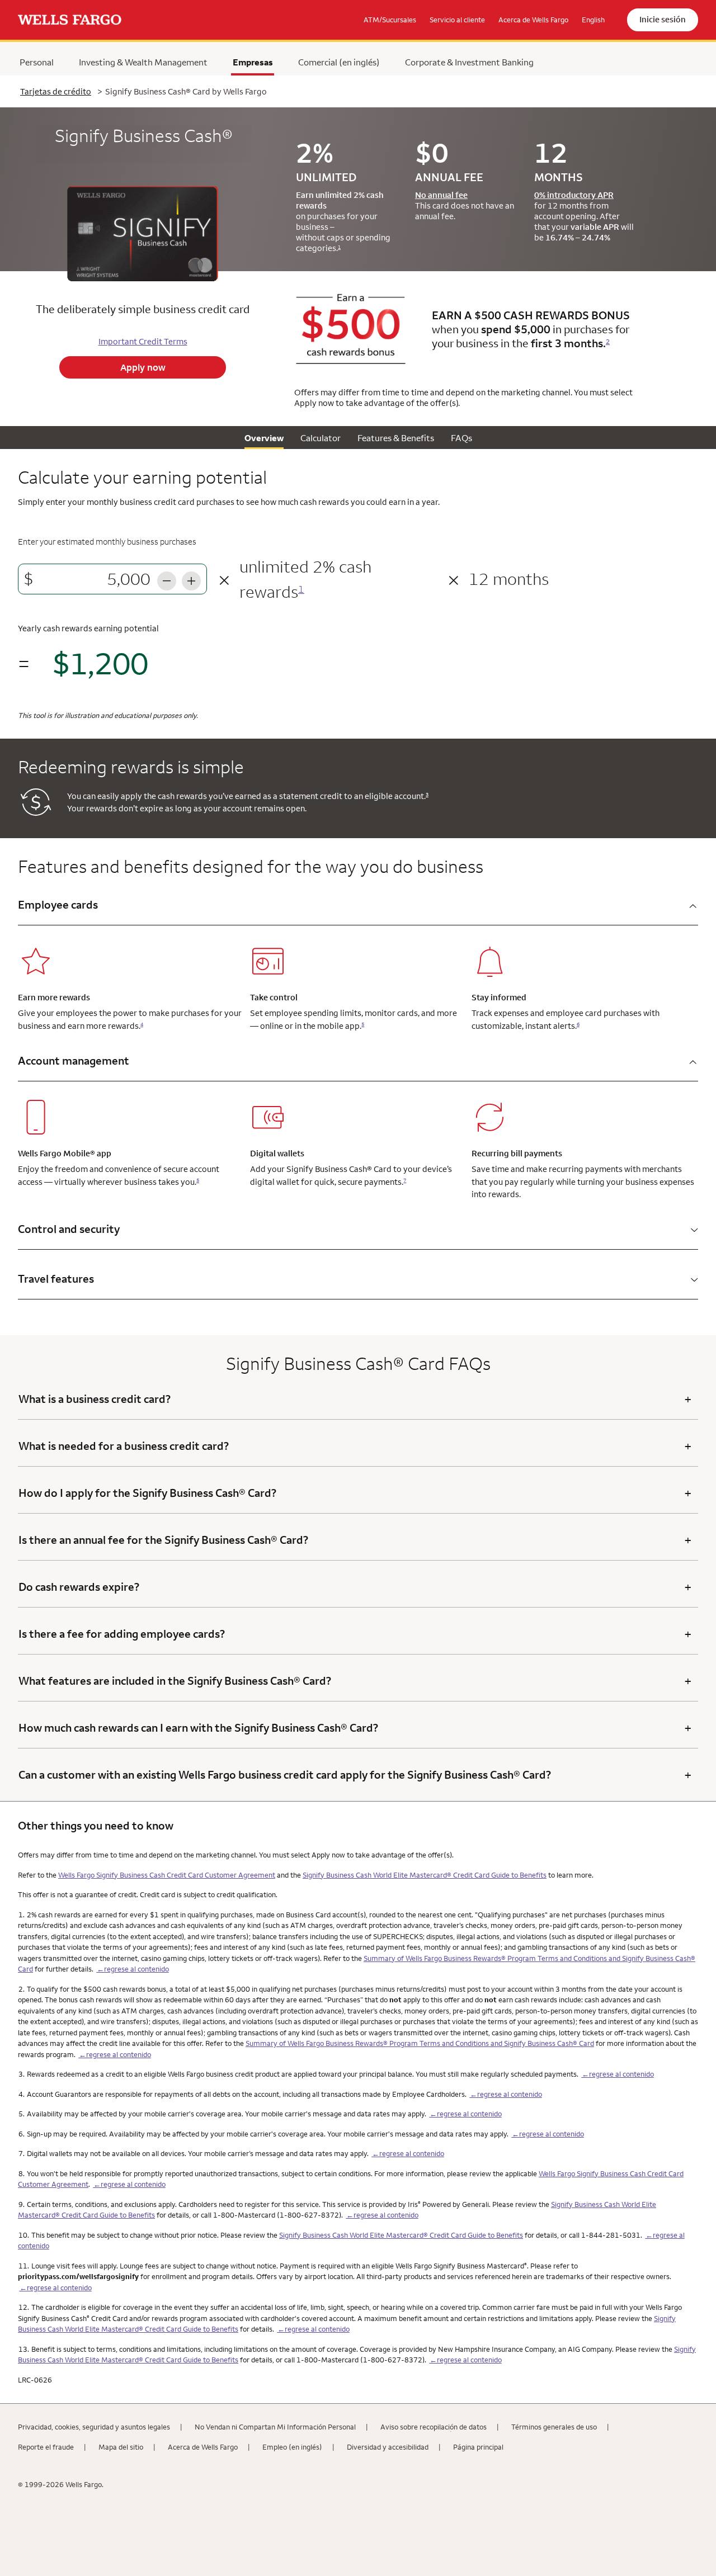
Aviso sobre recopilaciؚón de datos (434, 2427)
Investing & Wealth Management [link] (143, 62)
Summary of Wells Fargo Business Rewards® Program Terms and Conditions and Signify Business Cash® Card (420, 2043)
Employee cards (58, 904)
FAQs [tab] (461, 438)
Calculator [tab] (321, 438)
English (593, 20)
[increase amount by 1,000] (191, 579)
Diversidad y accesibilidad (388, 2447)
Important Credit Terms (143, 341)
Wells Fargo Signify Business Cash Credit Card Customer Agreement (167, 1875)
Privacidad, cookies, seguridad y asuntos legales (94, 2427)
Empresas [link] (253, 62)
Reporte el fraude (46, 2447)
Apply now (143, 367)
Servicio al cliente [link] (457, 20)
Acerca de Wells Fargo (203, 2447)
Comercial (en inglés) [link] (339, 62)
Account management (74, 1060)
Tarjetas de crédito (56, 91)
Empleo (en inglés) (292, 2447)
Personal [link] (37, 62)
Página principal (478, 2447)
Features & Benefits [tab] (396, 438)
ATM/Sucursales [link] (390, 20)
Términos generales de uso (554, 2427)
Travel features (56, 1278)
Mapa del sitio (121, 2447)
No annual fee (441, 195)
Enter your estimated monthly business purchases (107, 542)
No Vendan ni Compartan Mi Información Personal (275, 2427)
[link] (70, 20)
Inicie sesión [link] (663, 19)
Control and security (69, 1229)
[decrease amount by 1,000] (167, 579)
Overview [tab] (264, 438)
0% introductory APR (574, 195)
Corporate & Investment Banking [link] (469, 62)
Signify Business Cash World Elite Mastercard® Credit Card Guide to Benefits (425, 1875)
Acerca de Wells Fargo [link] (533, 20)
